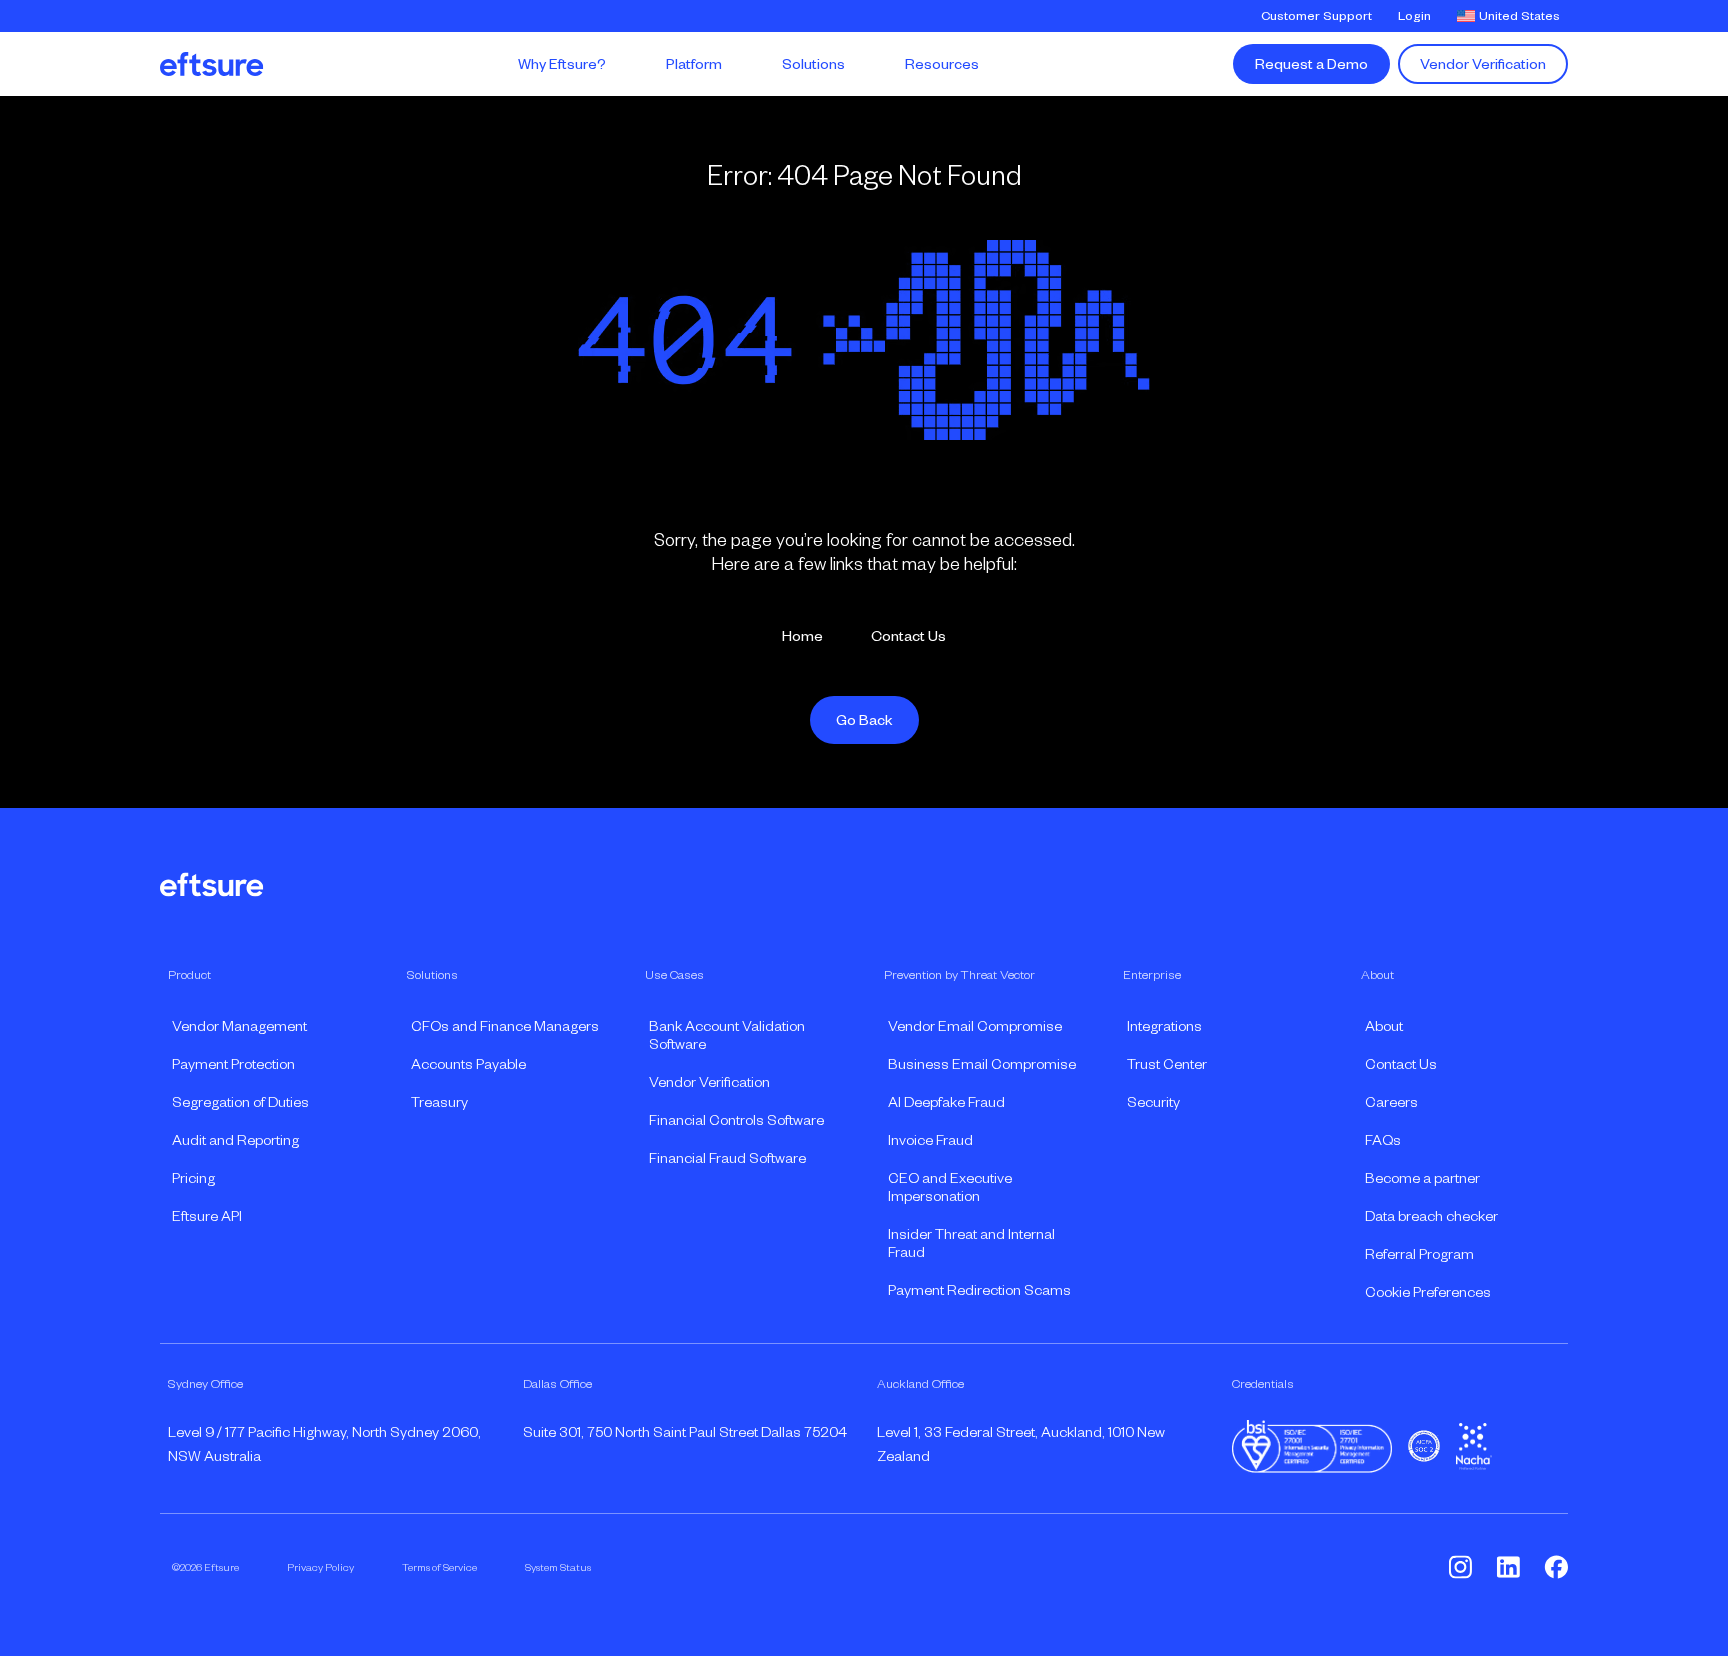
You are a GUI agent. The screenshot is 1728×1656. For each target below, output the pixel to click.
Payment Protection (233, 1064)
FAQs (1383, 1140)
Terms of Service (439, 1567)
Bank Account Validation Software (727, 1035)
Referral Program (1419, 1254)
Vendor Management (239, 1026)
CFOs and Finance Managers (505, 1026)
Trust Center (1167, 1064)
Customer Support (1316, 16)
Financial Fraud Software (727, 1158)
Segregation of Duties (240, 1102)
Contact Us (908, 636)
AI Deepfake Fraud (946, 1102)
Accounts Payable (468, 1064)
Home (802, 636)
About (1384, 1026)
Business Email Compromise (982, 1064)
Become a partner (1422, 1178)
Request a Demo (1311, 64)
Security (1153, 1102)
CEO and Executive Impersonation (950, 1187)
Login (1414, 16)
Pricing (193, 1178)
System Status (558, 1567)
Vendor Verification (1483, 64)
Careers (1391, 1102)
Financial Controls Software (736, 1120)
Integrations (1164, 1026)
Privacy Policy (320, 1567)
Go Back (864, 720)
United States (1519, 16)
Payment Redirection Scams (979, 1290)
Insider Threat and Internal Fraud (971, 1243)
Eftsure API (207, 1216)
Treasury (439, 1102)
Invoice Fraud (930, 1140)
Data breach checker (1431, 1216)
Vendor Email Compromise (975, 1026)
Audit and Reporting (235, 1140)
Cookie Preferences (1428, 1292)
